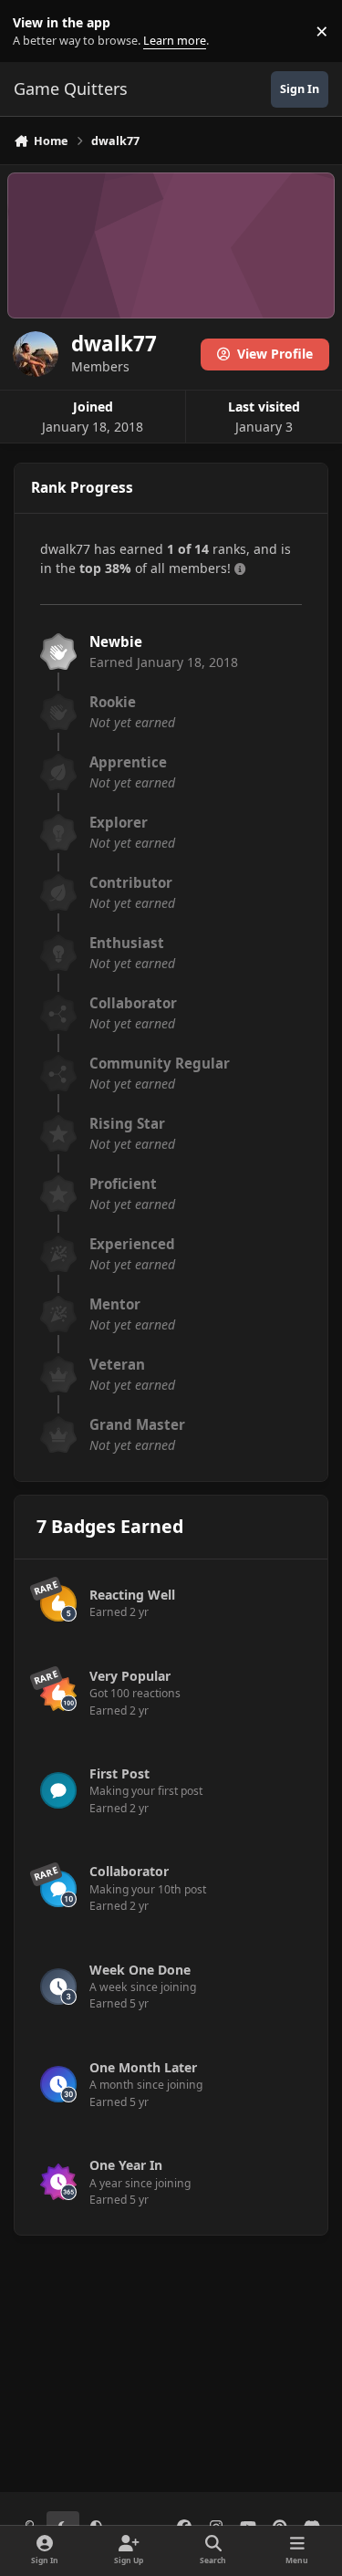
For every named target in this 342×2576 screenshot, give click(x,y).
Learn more (35, 31)
